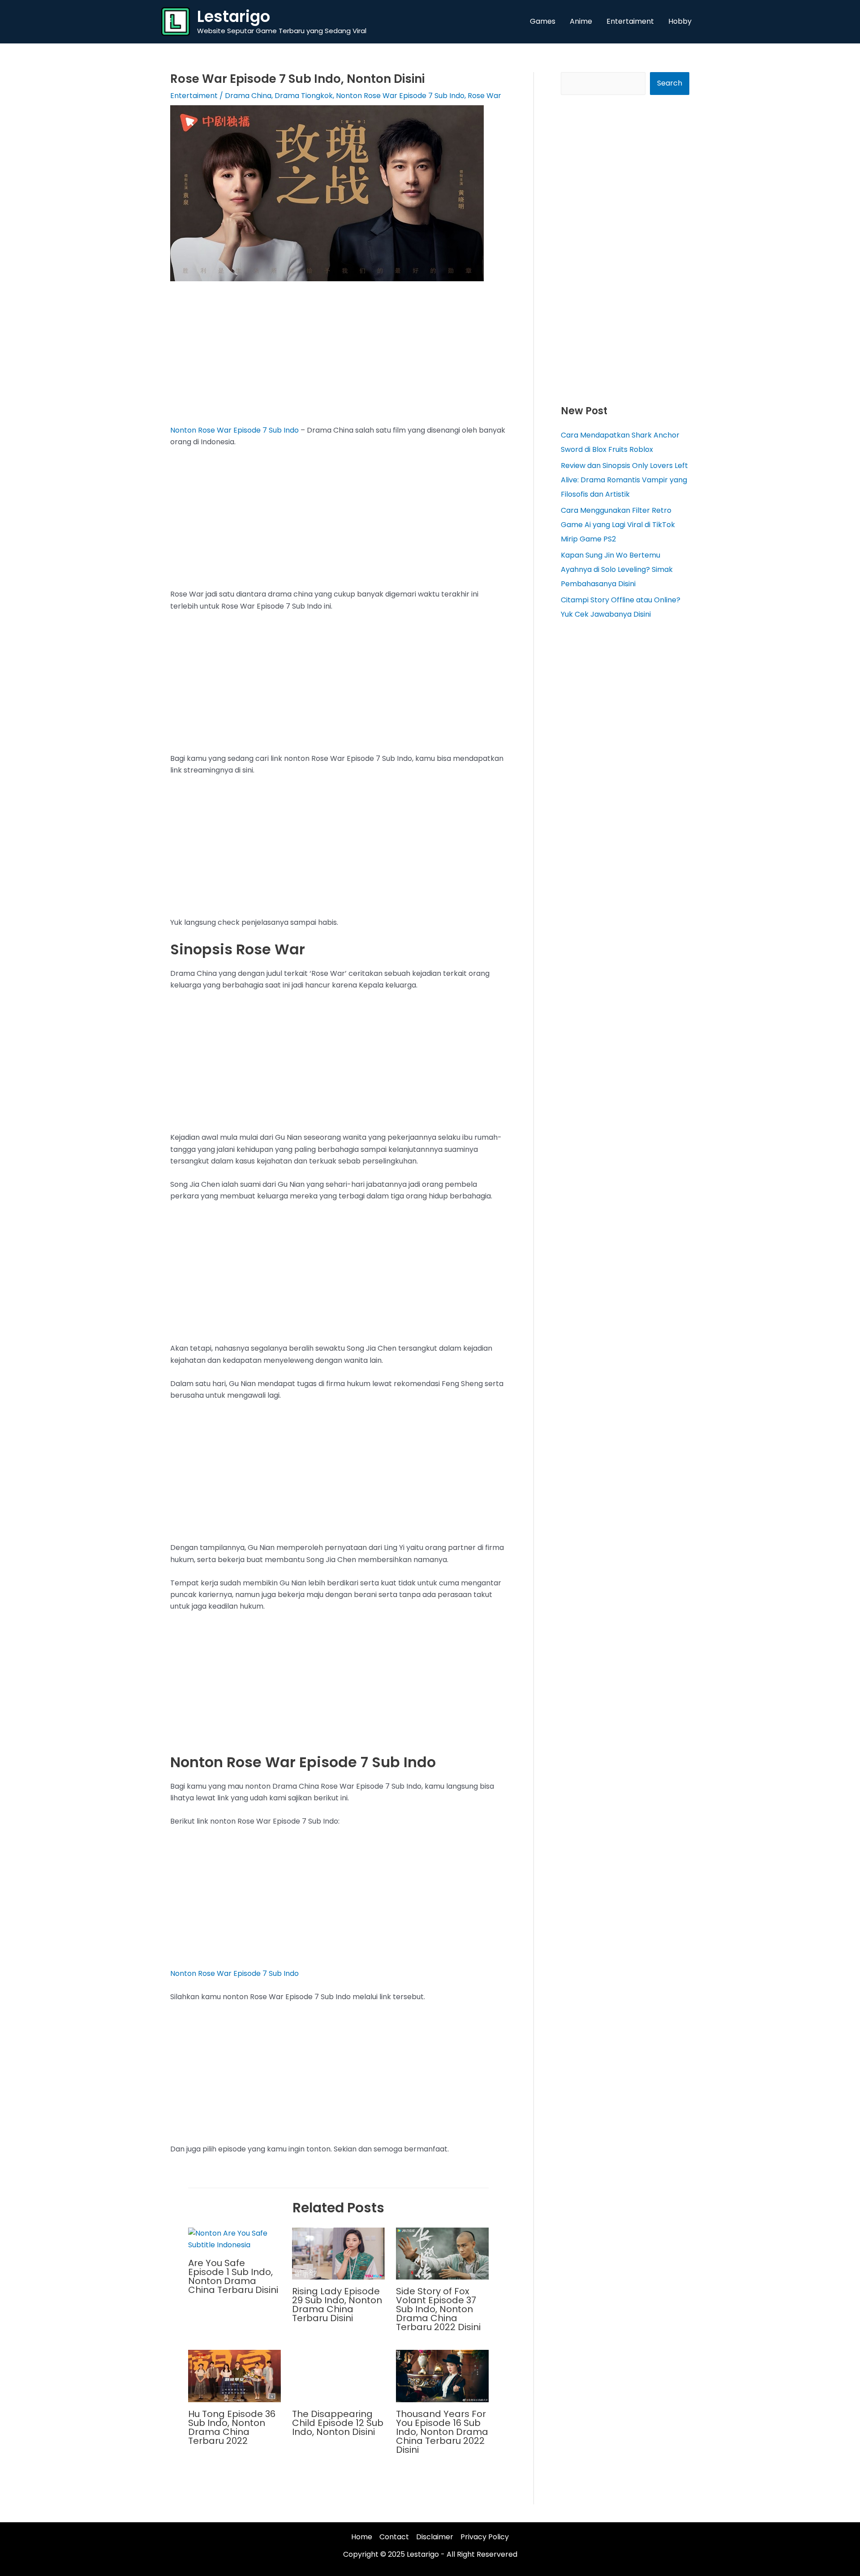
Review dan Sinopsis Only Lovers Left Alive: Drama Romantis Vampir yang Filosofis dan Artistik (624, 480)
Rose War (484, 96)
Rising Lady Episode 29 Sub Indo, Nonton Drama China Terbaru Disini (337, 2305)
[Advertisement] (338, 358)
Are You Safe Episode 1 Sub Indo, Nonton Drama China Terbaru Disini (233, 2276)
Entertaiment (194, 96)
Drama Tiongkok (304, 96)
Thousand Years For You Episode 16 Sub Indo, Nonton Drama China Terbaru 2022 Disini (442, 2432)
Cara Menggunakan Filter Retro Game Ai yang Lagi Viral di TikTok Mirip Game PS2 (618, 525)
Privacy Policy (485, 2537)
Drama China (248, 96)
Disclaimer (435, 2537)
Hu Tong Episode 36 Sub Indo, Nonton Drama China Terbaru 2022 (232, 2427)
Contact (394, 2537)
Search (670, 83)
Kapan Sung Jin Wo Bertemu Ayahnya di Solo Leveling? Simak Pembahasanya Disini (617, 569)
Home (362, 2537)
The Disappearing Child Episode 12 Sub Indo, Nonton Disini (338, 2423)
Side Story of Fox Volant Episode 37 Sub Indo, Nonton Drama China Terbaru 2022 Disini (438, 2309)
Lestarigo (234, 16)
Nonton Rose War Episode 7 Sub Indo (400, 96)
